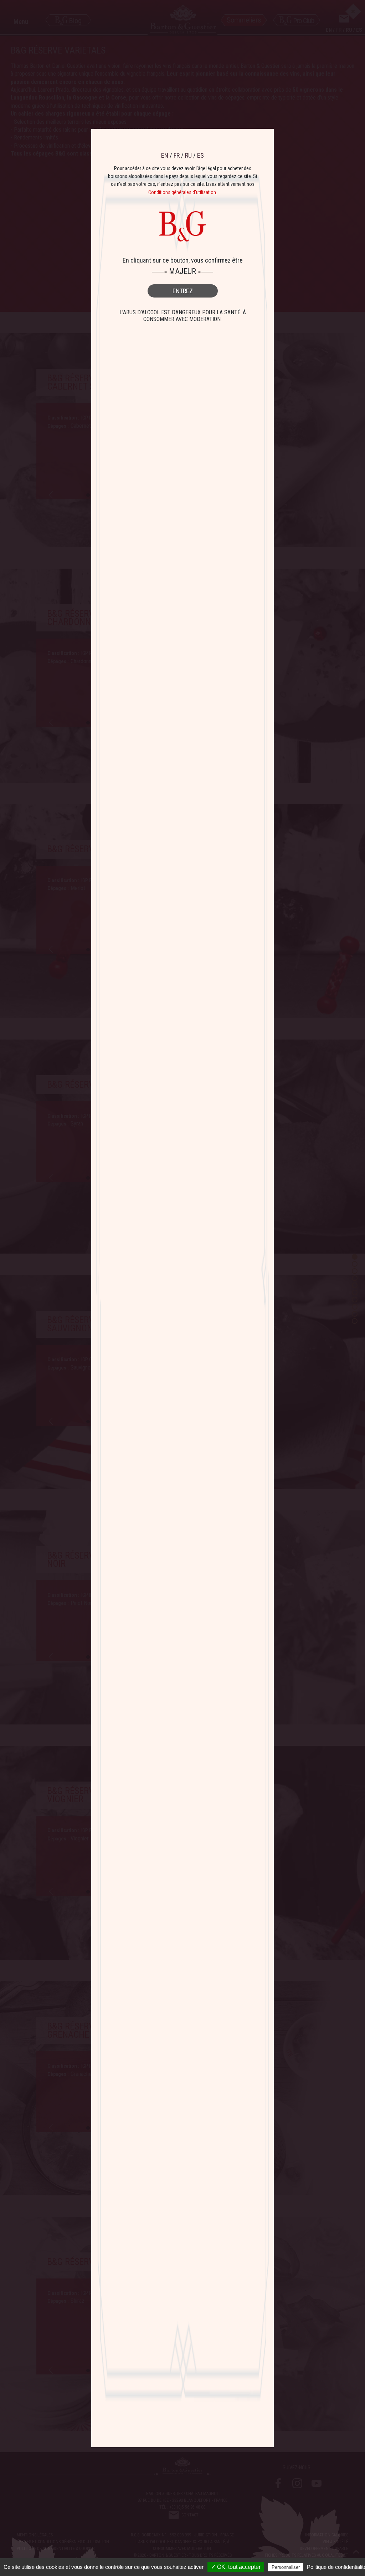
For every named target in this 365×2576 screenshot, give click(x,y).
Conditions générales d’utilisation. (183, 192)
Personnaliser (286, 2567)
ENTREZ (183, 291)
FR (177, 155)
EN (165, 155)
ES (201, 155)
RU (188, 155)
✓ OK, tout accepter (236, 2567)
